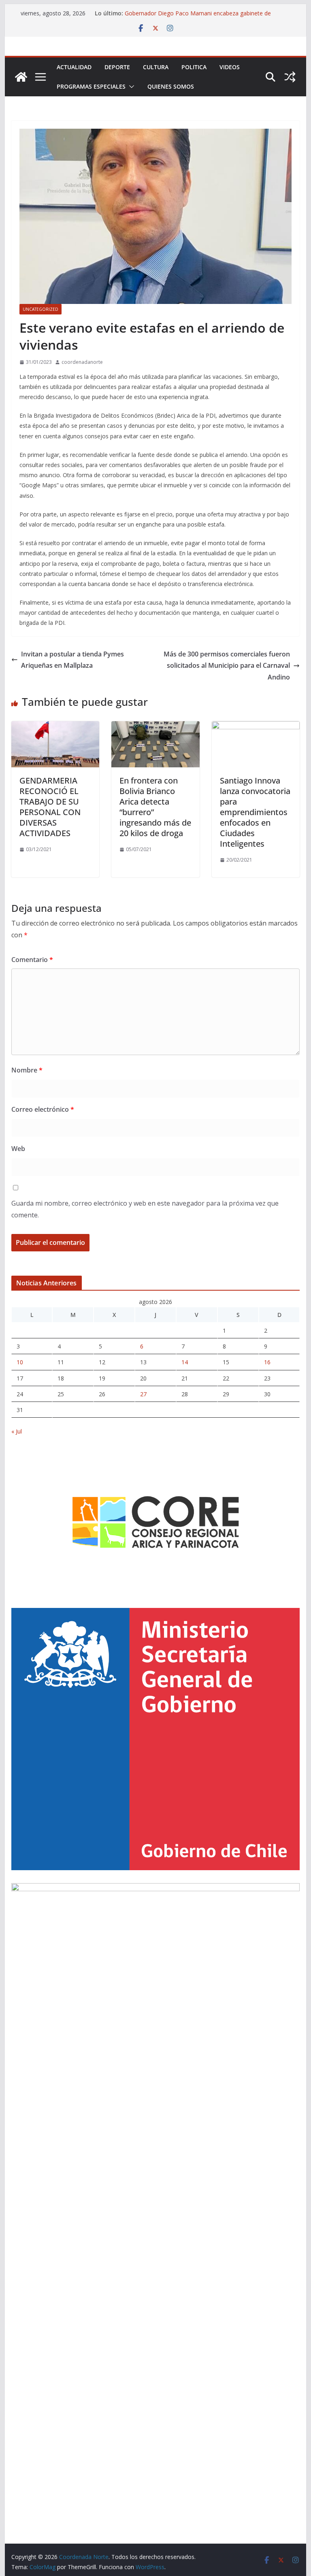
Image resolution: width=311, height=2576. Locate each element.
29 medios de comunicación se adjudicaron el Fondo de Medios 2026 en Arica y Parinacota (198, 10)
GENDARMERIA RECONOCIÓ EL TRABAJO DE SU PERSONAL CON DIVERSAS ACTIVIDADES (50, 807)
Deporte (117, 67)
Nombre (27, 1070)
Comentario (32, 960)
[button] (130, 87)
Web (18, 1149)
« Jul (17, 1431)
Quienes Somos (171, 86)
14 (185, 1362)
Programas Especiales (91, 86)
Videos (230, 67)
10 (20, 1362)
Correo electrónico (43, 1109)
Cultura (156, 67)
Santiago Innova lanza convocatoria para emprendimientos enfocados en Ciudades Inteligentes (255, 812)
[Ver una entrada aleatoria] (290, 77)
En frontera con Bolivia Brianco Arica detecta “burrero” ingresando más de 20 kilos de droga (155, 807)
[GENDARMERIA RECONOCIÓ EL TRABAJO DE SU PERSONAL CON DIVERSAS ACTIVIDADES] (55, 727)
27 (143, 1394)
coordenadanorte (82, 362)
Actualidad (74, 67)
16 (267, 1362)
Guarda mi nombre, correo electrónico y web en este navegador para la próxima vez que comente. (145, 1209)
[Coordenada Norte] (21, 77)
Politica (194, 67)
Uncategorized (40, 309)
